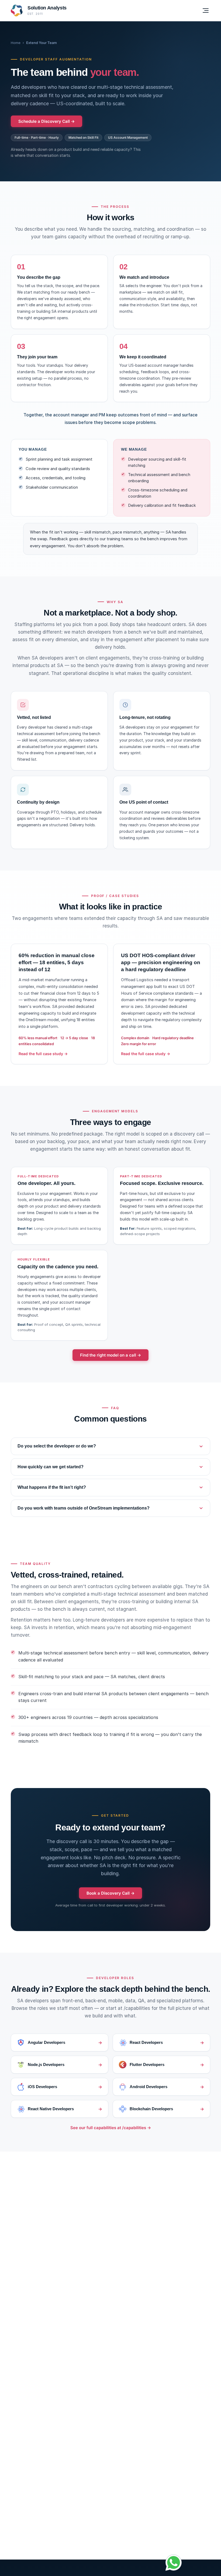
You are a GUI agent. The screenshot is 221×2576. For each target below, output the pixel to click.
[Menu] (206, 11)
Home (16, 43)
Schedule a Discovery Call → (46, 121)
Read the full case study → (43, 1054)
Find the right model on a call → (110, 1355)
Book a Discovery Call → (110, 1893)
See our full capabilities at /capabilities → (111, 2128)
